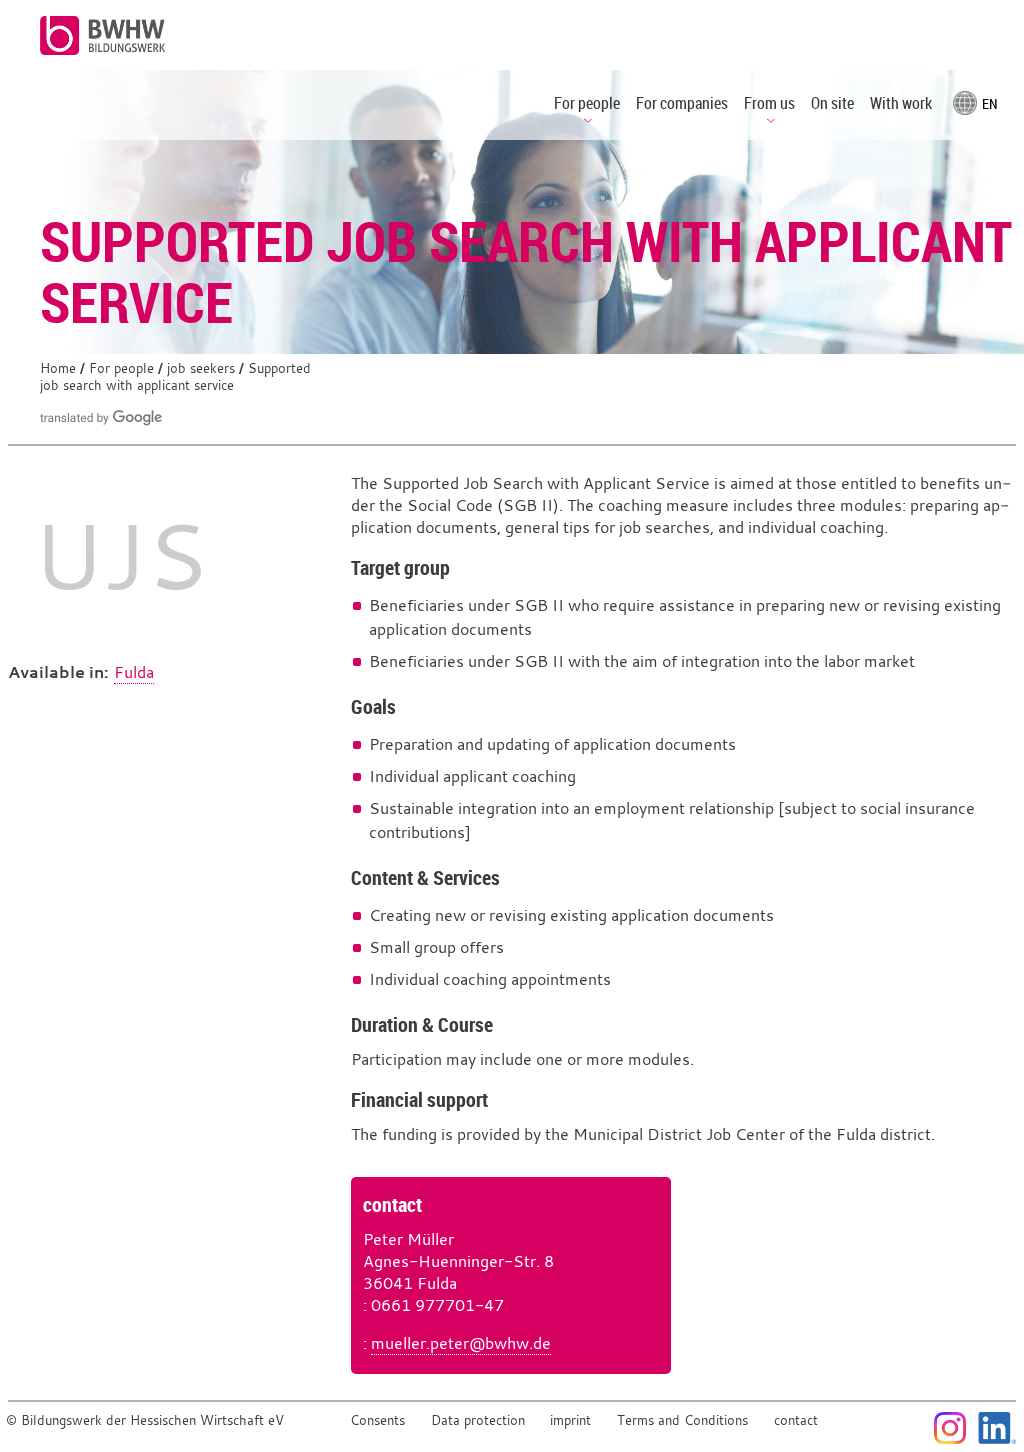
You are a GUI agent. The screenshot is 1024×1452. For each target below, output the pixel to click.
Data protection (478, 1420)
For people (121, 368)
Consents (377, 1420)
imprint (570, 1420)
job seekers (201, 368)
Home (58, 368)
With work (901, 103)
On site (832, 103)
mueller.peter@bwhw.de (461, 1343)
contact (796, 1420)
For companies (682, 103)
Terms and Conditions (682, 1420)
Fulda (134, 672)
